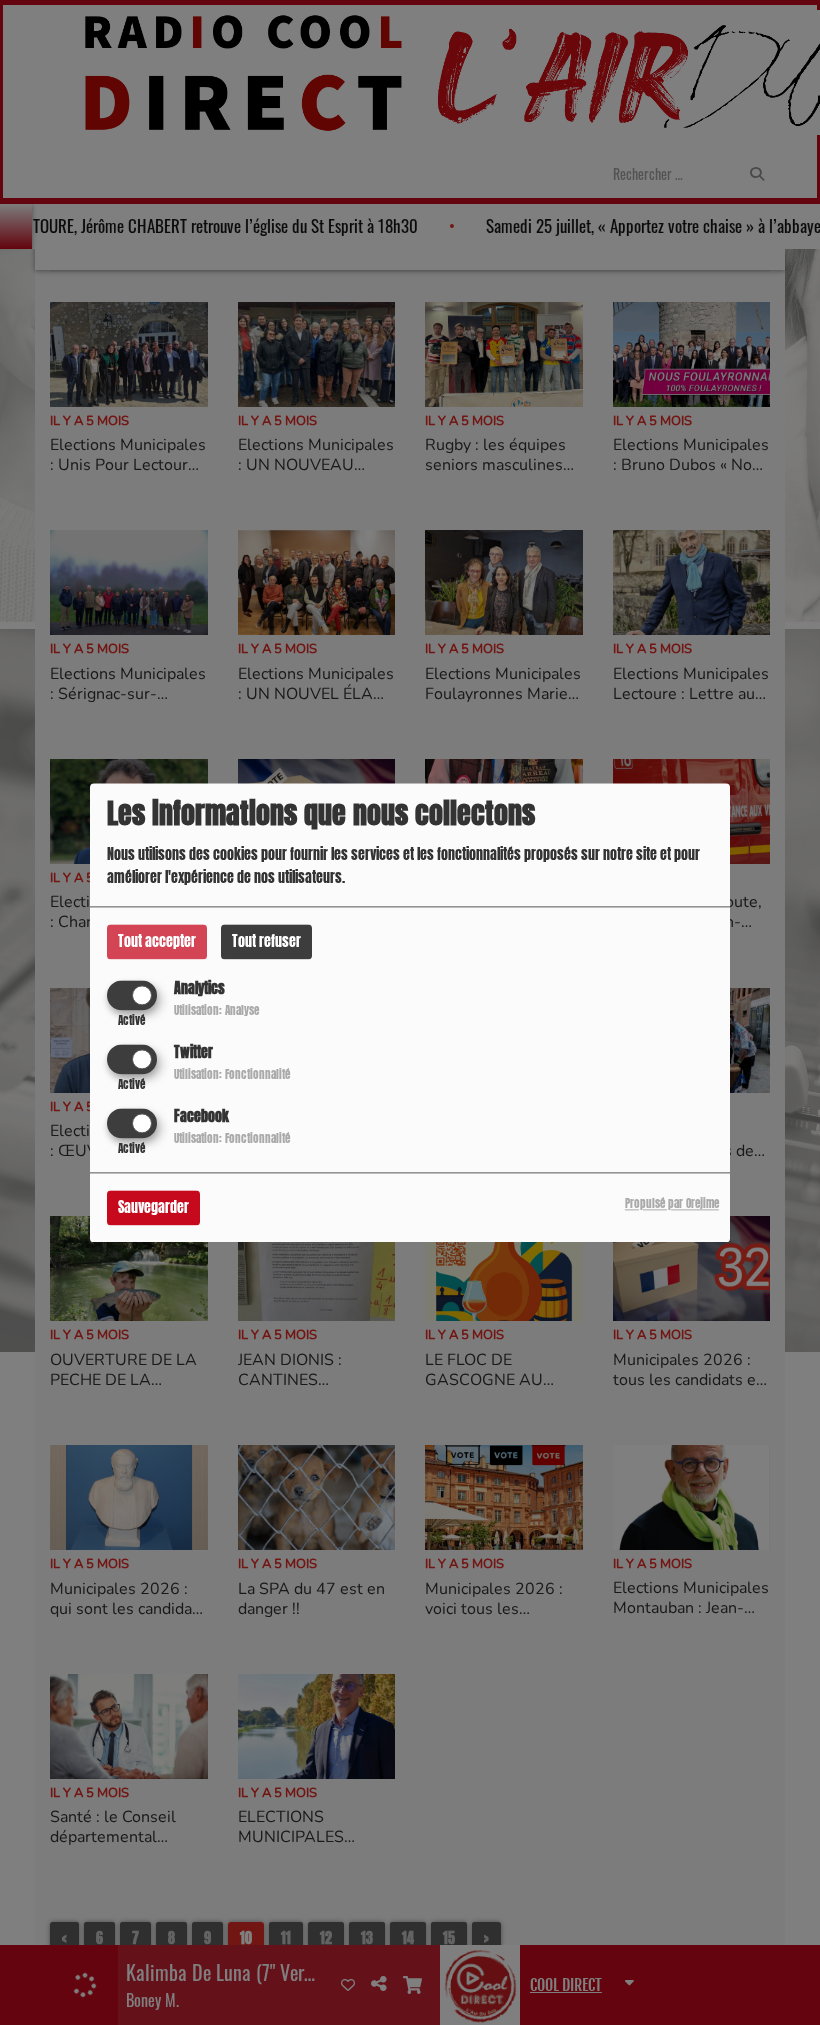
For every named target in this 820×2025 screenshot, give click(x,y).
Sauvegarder (153, 1207)
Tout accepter (157, 941)
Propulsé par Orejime (672, 1203)
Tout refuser (266, 941)
